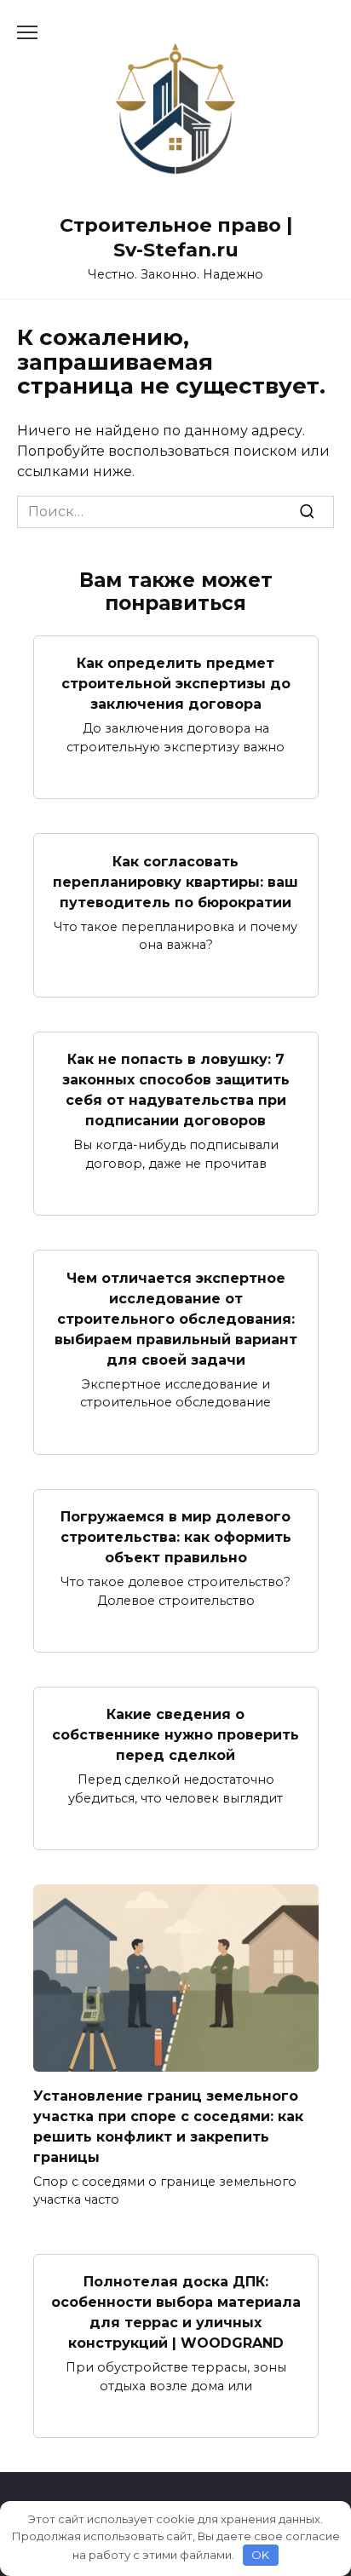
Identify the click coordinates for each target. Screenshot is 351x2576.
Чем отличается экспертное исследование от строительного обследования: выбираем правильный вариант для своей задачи (176, 1318)
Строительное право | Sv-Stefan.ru (176, 237)
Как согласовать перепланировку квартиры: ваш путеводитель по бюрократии (175, 881)
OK (260, 2555)
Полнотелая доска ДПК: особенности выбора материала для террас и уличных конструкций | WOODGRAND (176, 2312)
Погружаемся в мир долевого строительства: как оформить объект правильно (176, 1537)
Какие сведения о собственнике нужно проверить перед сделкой (175, 1735)
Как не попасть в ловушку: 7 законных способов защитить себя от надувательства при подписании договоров (176, 1090)
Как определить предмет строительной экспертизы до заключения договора (176, 684)
